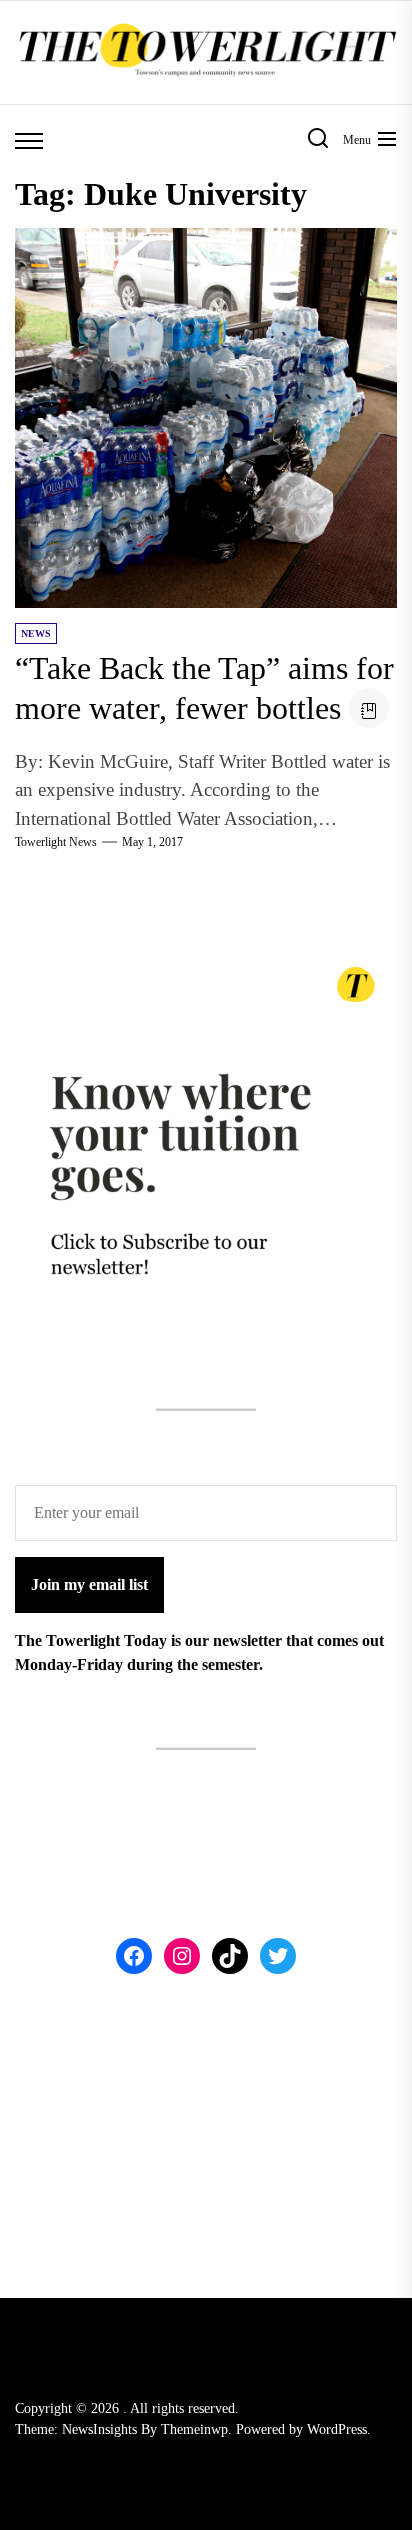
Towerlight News (56, 842)
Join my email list (89, 1584)
